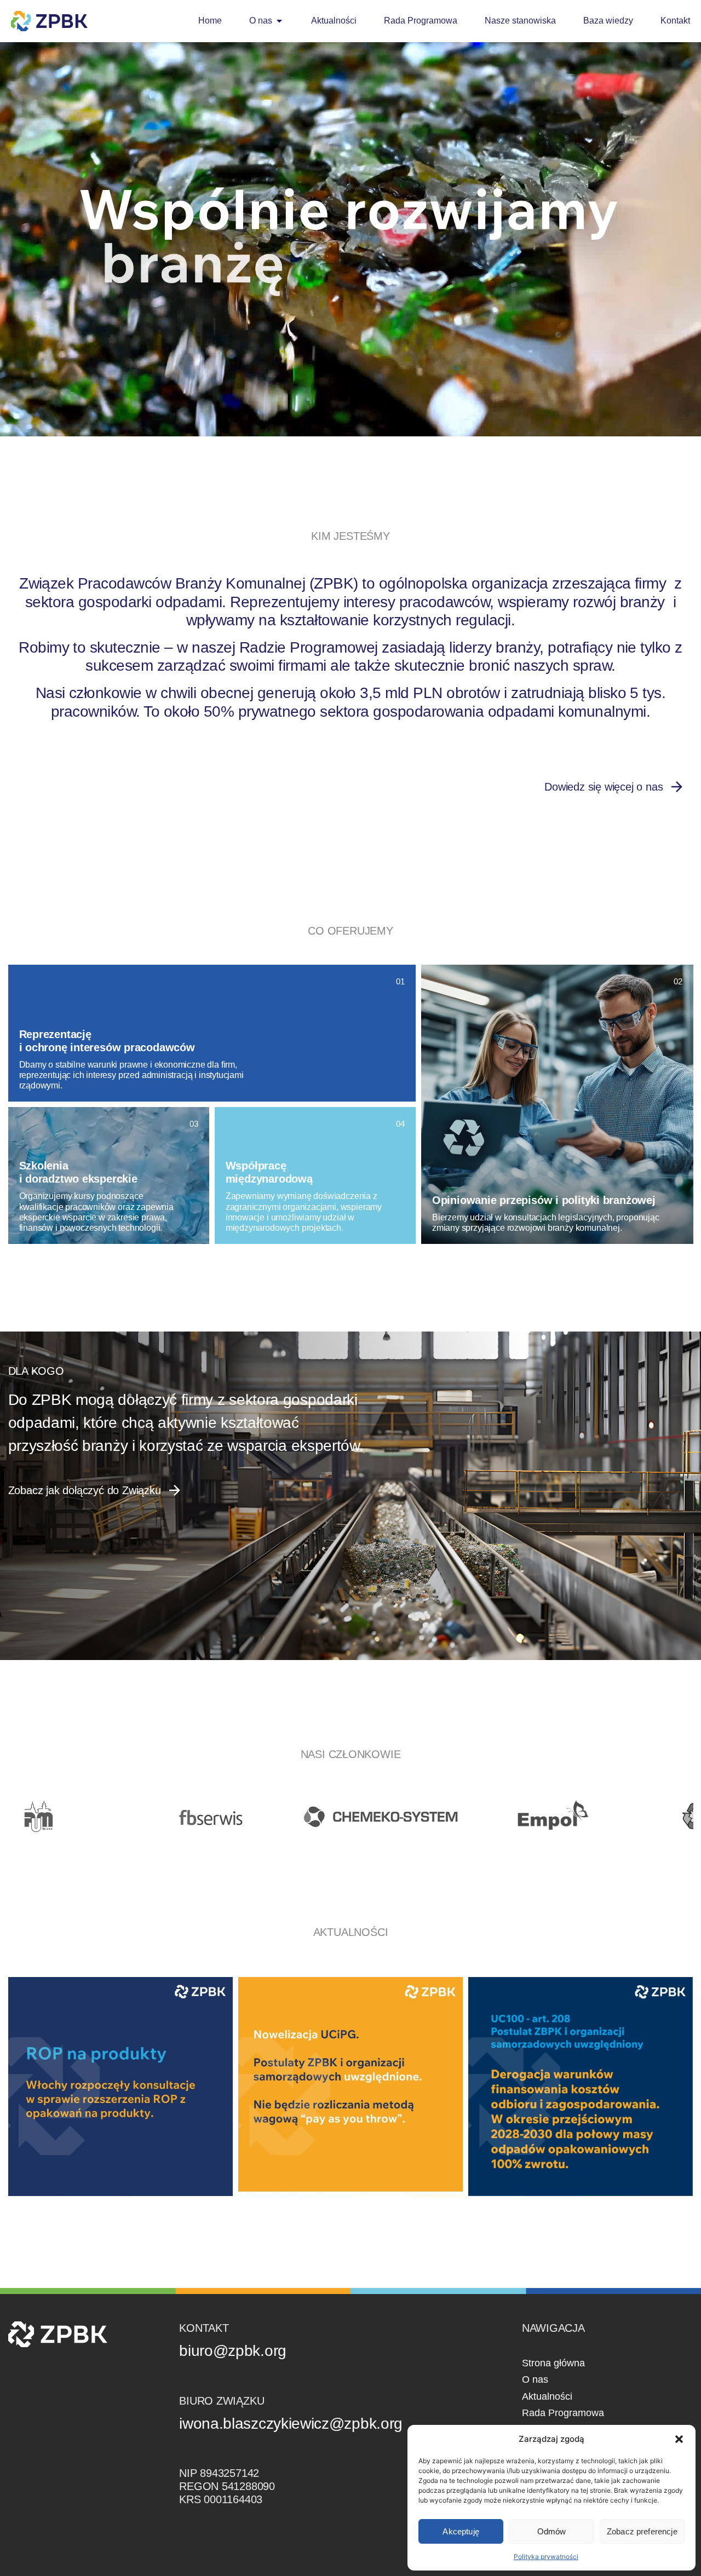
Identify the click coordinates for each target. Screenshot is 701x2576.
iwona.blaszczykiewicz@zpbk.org (291, 2424)
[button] (679, 2439)
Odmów (552, 2531)
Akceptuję (461, 2531)
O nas (535, 2379)
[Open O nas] (279, 21)
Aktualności (547, 2396)
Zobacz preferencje (642, 2531)
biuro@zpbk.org (233, 2351)
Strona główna (553, 2363)
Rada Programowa (563, 2413)
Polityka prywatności (546, 2557)
